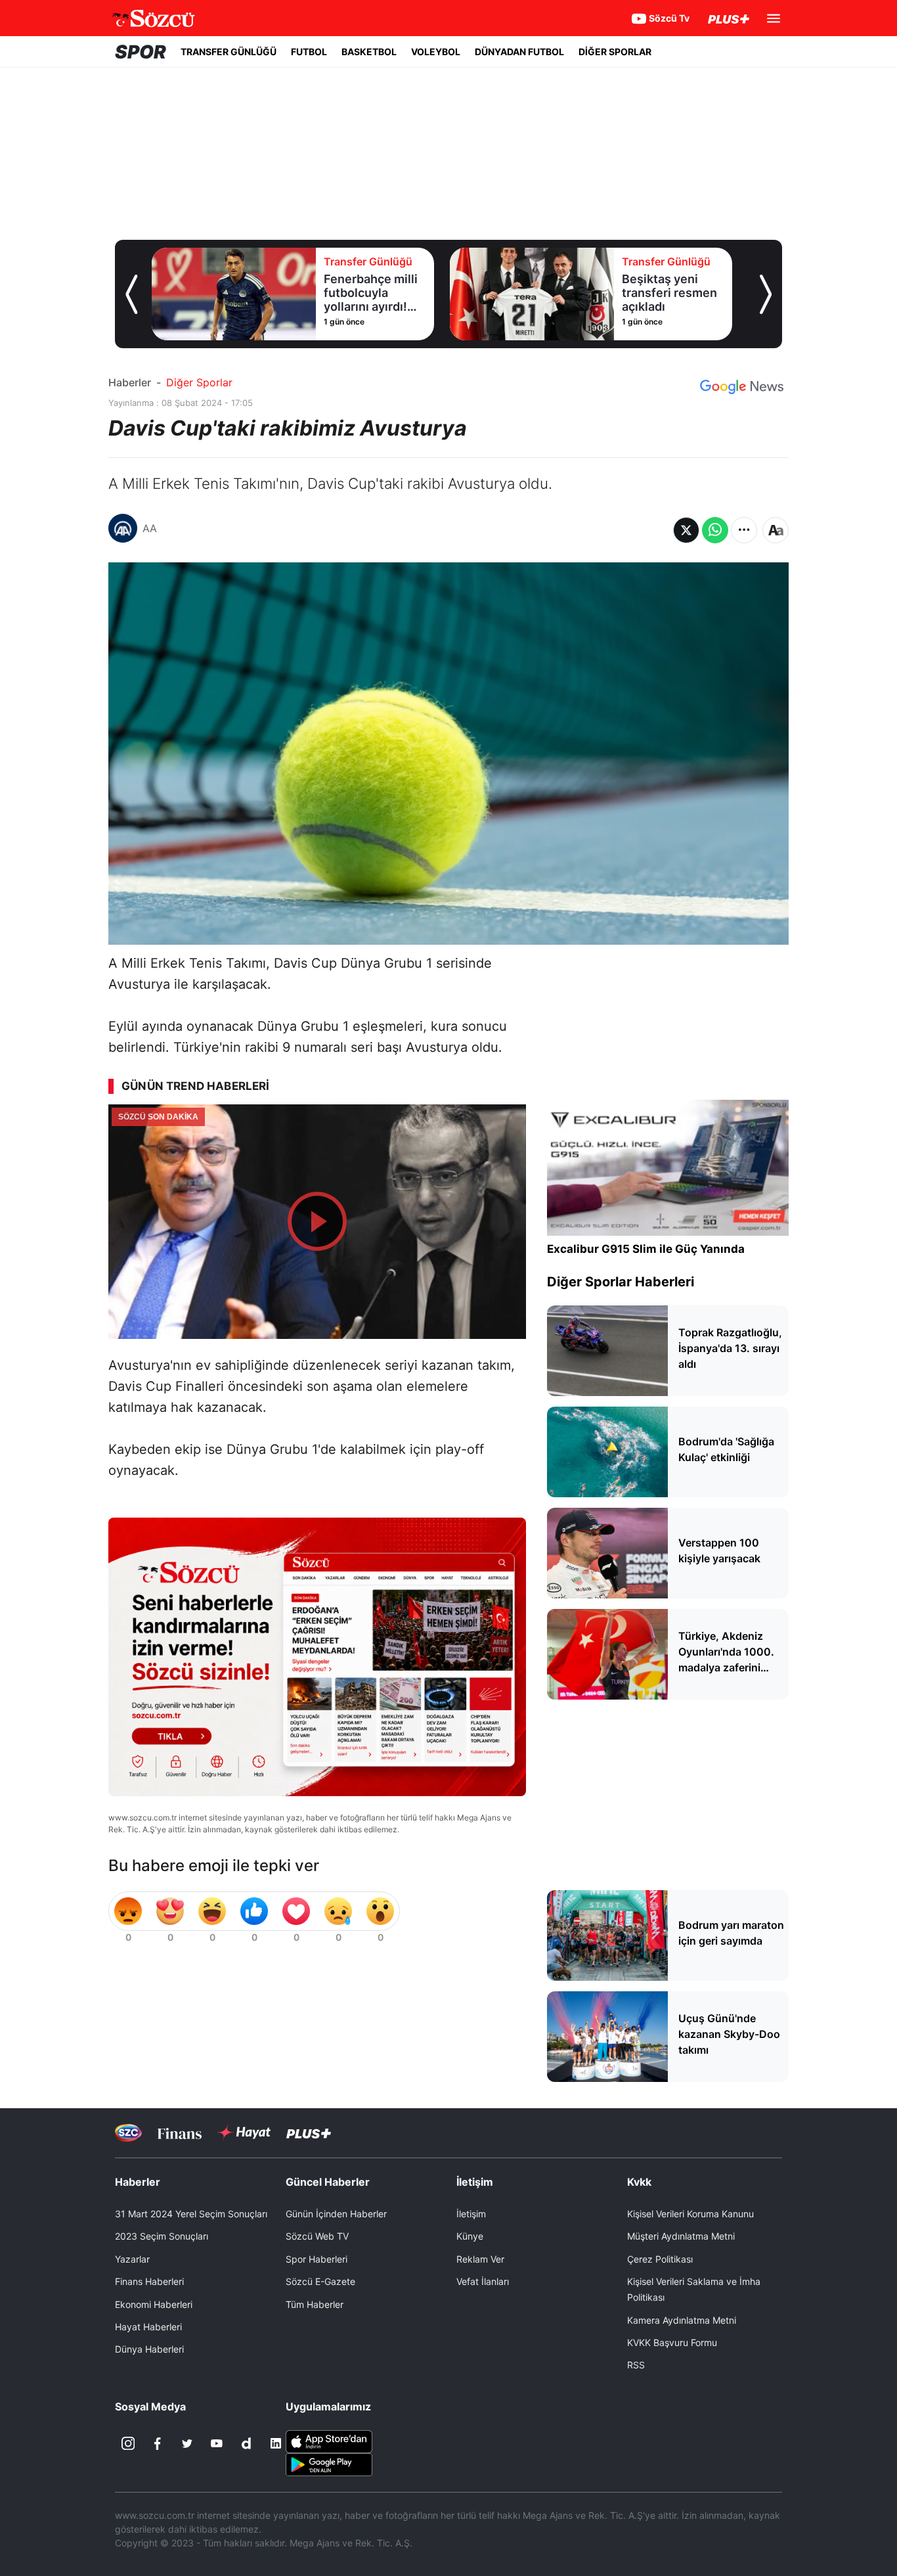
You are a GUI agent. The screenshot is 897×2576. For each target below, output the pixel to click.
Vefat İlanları (483, 2281)
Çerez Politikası (660, 2259)
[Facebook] (158, 2443)
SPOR (141, 52)
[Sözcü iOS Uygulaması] (329, 2441)
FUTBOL (309, 52)
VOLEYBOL (436, 52)
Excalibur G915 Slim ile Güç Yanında (646, 1249)
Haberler (130, 382)
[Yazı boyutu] (776, 530)
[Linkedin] (276, 2443)
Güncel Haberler (328, 2182)
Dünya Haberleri (149, 2349)
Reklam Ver (480, 2259)
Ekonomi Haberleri (154, 2304)
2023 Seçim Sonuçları (162, 2236)
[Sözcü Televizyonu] (128, 2133)
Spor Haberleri (317, 2259)
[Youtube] (217, 2443)
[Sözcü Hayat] (244, 2133)
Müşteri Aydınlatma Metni (681, 2236)
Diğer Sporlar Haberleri (621, 1282)
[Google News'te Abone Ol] (742, 387)
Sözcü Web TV (317, 2236)
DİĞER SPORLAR (615, 52)
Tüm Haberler (315, 2304)
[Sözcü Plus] (309, 2133)
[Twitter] (187, 2443)
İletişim (471, 2214)
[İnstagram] (128, 2443)
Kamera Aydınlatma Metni (682, 2320)
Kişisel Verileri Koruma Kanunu (690, 2214)
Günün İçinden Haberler (336, 2214)
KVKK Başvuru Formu (672, 2342)
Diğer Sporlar (199, 382)
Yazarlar (132, 2259)
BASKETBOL (369, 52)
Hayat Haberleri (148, 2327)
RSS (636, 2365)
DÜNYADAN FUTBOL (519, 52)
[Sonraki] (766, 294)
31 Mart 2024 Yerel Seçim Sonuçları (191, 2214)
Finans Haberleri (149, 2281)
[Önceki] (131, 294)
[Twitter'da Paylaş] (686, 530)
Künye (470, 2236)
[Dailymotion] (246, 2443)
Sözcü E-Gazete (320, 2281)
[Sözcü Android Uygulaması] (329, 2464)
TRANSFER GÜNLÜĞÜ (229, 52)
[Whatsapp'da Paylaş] (715, 530)
